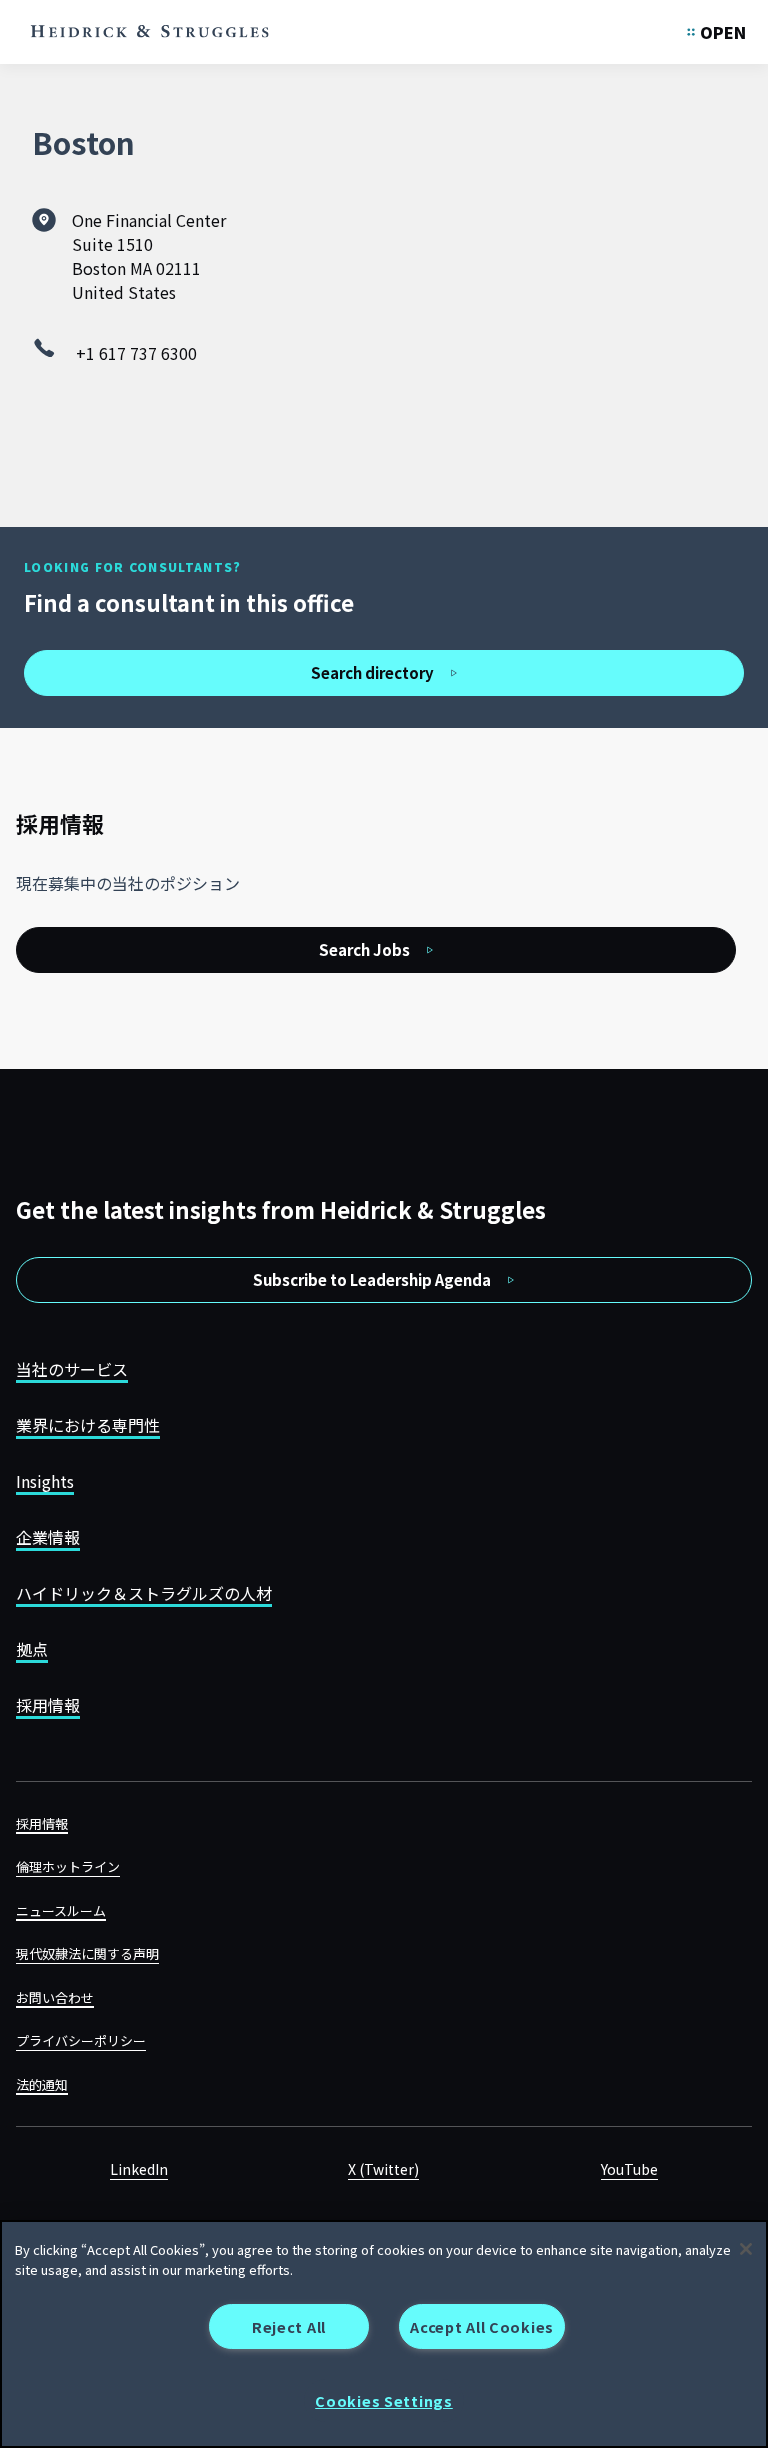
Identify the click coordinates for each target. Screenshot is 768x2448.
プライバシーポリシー (81, 2040)
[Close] (746, 2249)
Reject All (289, 2326)
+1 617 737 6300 (136, 353)
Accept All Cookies (482, 2326)
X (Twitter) (383, 2169)
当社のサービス (72, 1369)
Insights (45, 1481)
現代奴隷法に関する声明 (87, 1953)
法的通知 (42, 2084)
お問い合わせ (55, 1997)
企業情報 (48, 1537)
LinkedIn (139, 2169)
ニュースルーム (61, 1910)
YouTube (629, 2169)
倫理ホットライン (68, 1866)
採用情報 (48, 1705)
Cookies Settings (384, 2400)
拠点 (32, 1649)
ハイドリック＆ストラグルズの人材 (144, 1593)
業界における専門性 (88, 1425)
